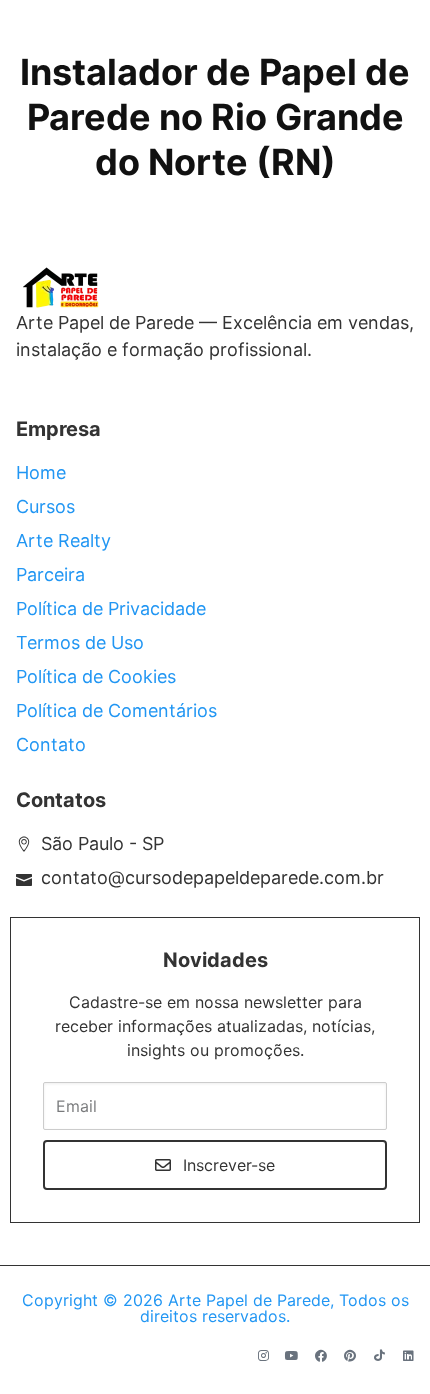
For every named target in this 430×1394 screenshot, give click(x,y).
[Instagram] (263, 1356)
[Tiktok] (379, 1356)
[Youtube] (292, 1356)
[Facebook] (321, 1356)
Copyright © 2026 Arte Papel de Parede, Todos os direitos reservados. (215, 1308)
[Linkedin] (408, 1356)
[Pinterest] (350, 1356)
